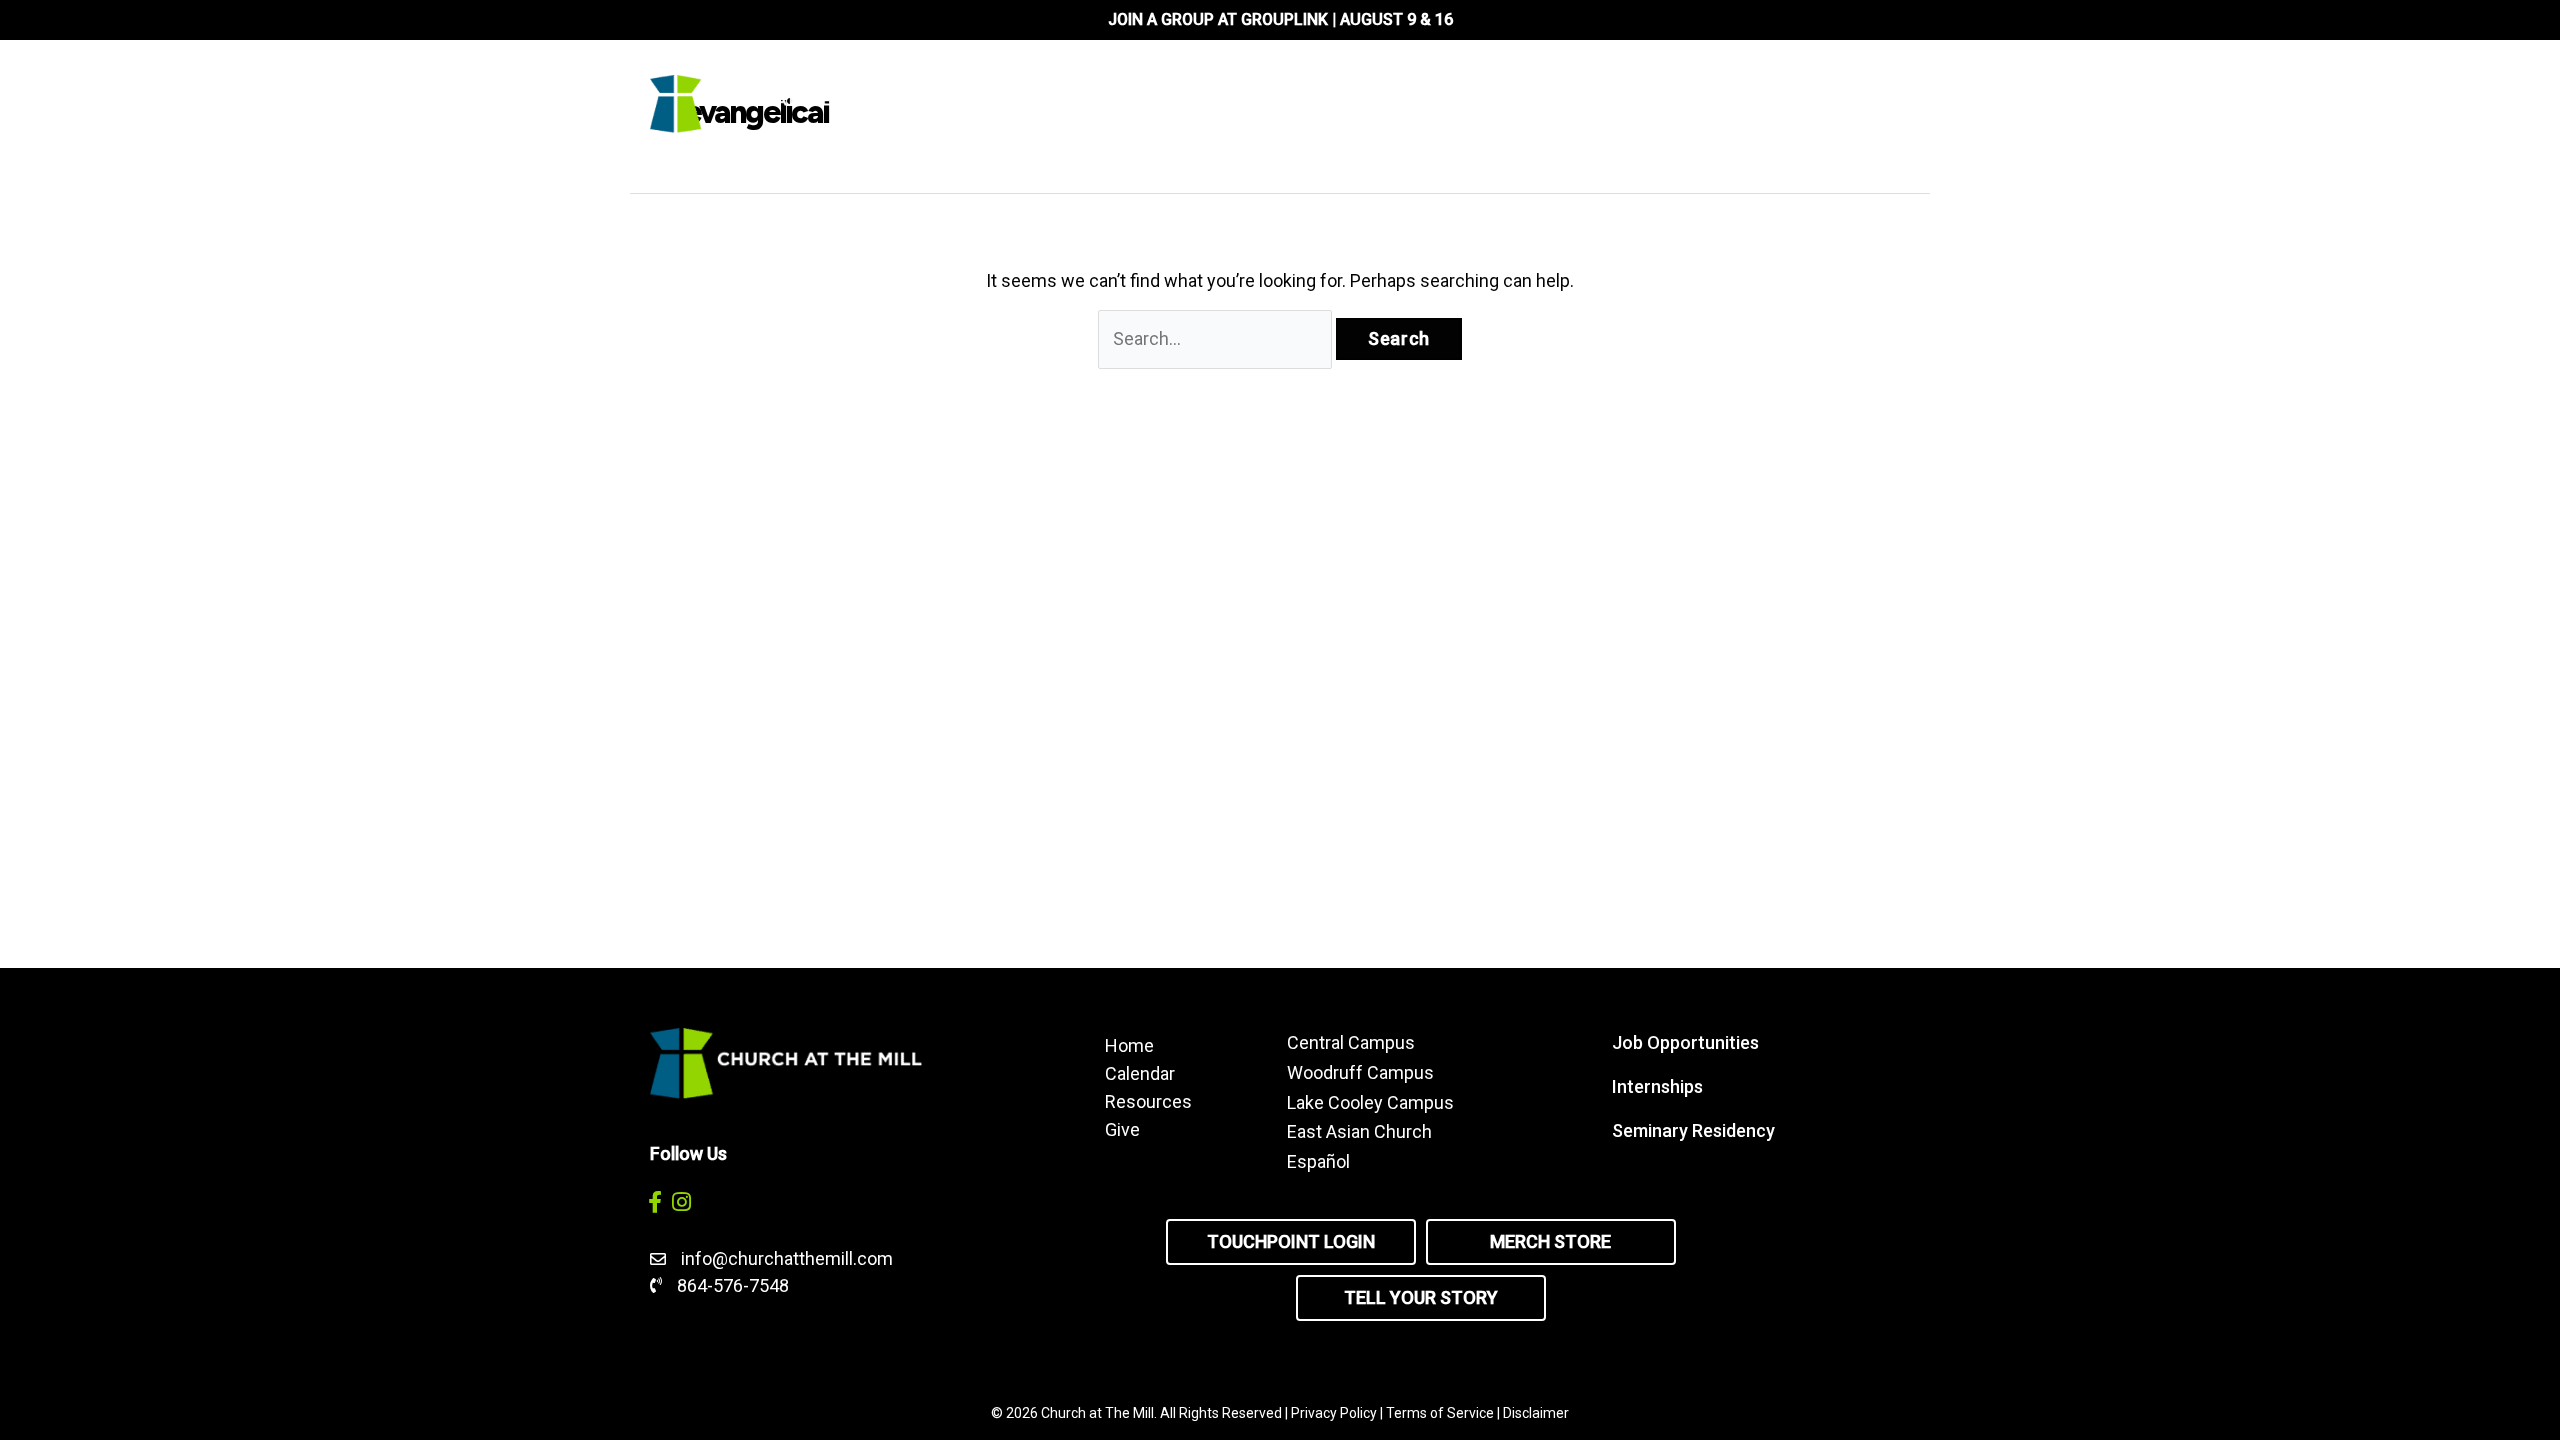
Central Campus (1351, 1042)
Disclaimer (1536, 1413)
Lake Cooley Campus (1370, 1102)
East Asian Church (1359, 1131)
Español (1318, 1161)
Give (1122, 1129)
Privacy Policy (1334, 1413)
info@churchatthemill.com (789, 1258)
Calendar (1140, 1073)
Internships (1657, 1086)
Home (1129, 1045)
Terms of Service (1440, 1413)
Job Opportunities (1685, 1042)
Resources (1148, 1101)
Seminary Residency (1693, 1130)
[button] (654, 1201)
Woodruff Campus (1360, 1072)
